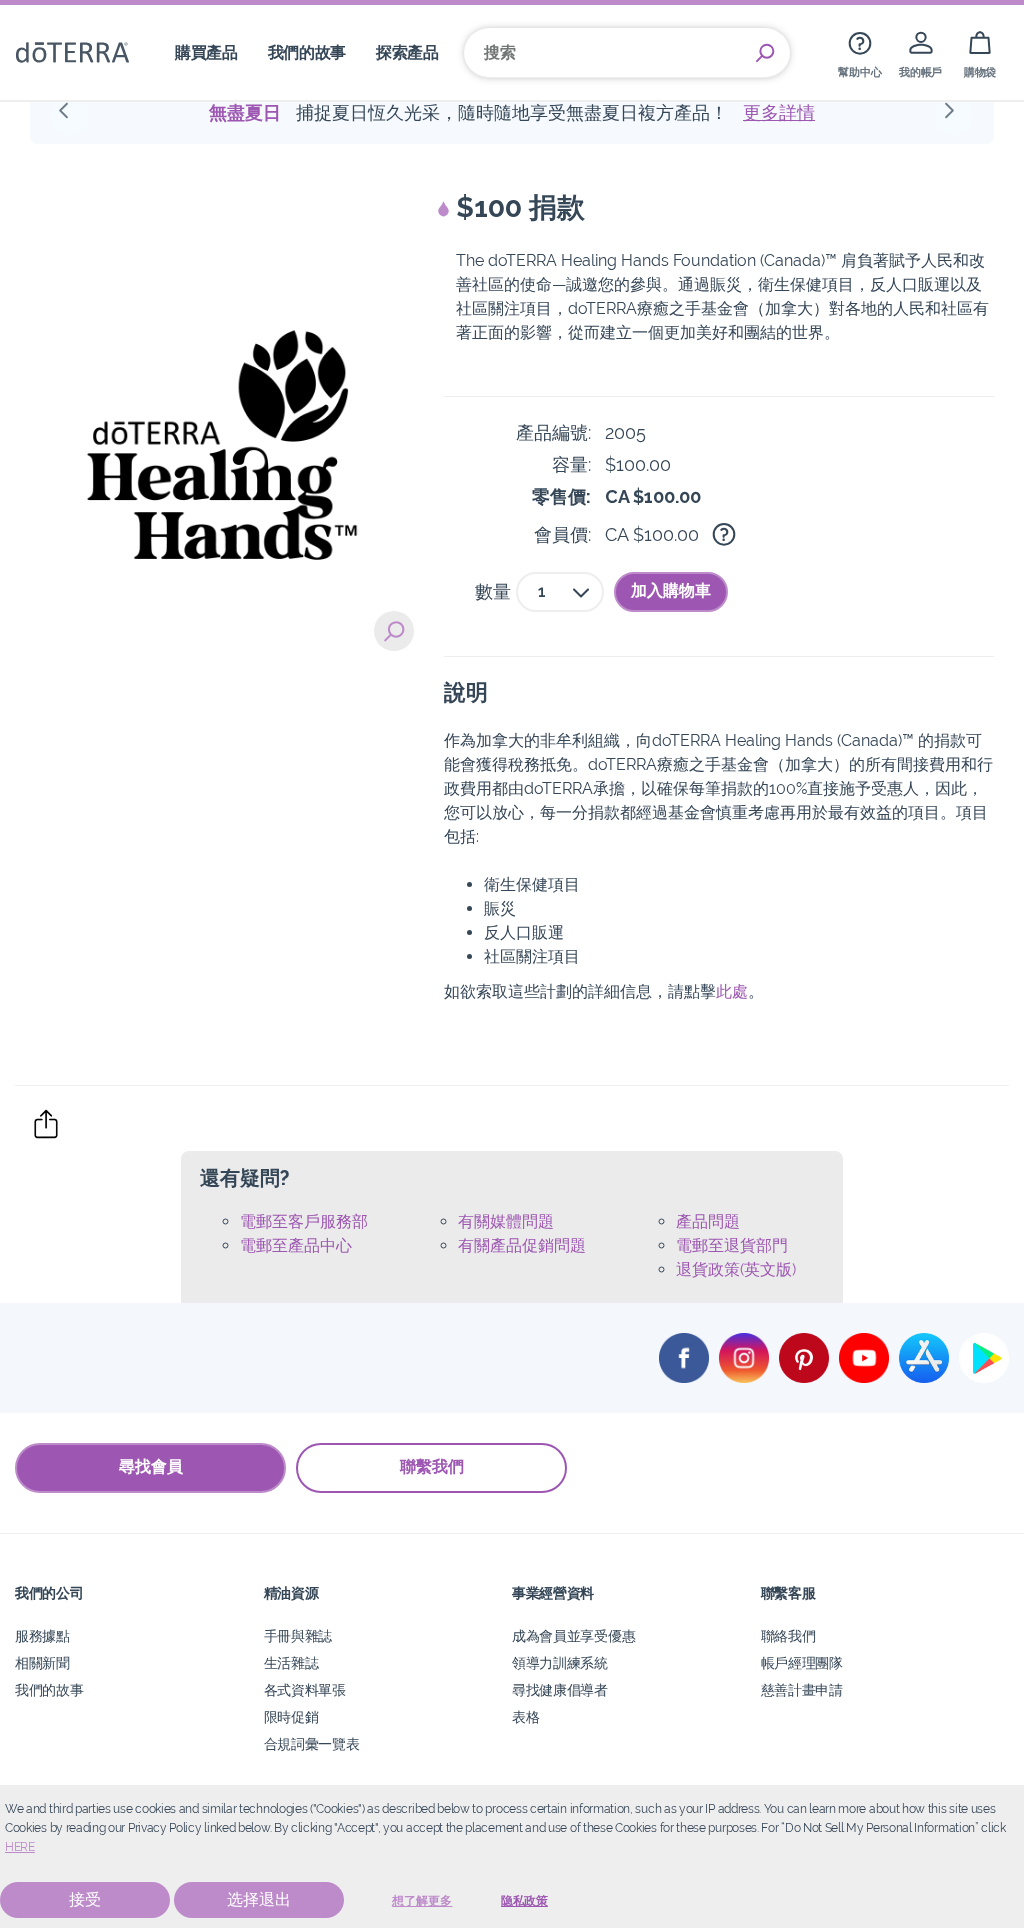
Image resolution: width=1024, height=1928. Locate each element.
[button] (70, 116)
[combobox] (560, 592)
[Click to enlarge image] (222, 398)
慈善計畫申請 (802, 1689)
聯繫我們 (432, 1466)
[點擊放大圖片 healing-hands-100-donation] (394, 631)
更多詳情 (779, 112)
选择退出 (259, 1899)
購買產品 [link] (206, 52)
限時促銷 (291, 1716)
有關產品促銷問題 (522, 1245)
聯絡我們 (788, 1635)
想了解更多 (422, 1901)
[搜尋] (765, 53)
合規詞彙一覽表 (312, 1743)
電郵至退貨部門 (732, 1245)
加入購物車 (671, 590)
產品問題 (708, 1221)
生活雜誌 (291, 1662)
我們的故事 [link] (307, 52)
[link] (859, 52)
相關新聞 (42, 1662)
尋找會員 (151, 1466)
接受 (85, 1899)
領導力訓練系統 (560, 1662)
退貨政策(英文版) (736, 1269)
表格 (525, 1716)
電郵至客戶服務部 (304, 1221)
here (20, 1847)
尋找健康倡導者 (560, 1689)
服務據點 (42, 1635)
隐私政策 (524, 1901)
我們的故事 (49, 1689)
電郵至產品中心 (296, 1245)
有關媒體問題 (506, 1221)
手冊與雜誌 (298, 1635)
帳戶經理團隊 (802, 1662)
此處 (732, 991)
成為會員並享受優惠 (573, 1635)
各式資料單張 (305, 1689)
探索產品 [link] (407, 52)
